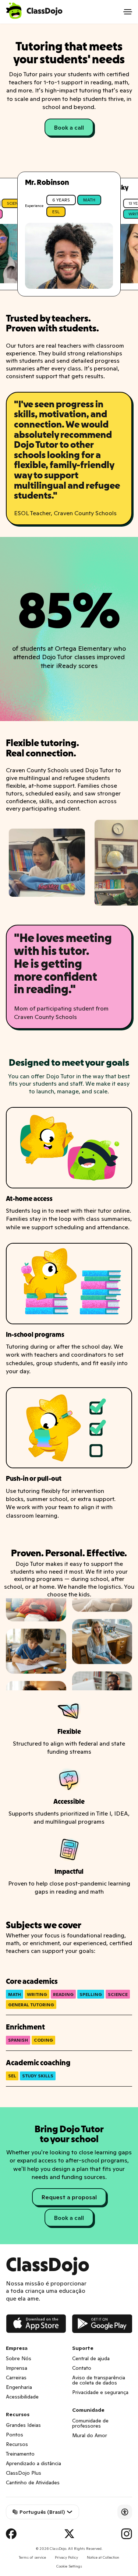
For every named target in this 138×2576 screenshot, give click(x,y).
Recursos (17, 2444)
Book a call (69, 127)
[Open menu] (128, 12)
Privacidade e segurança (100, 2392)
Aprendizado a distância (33, 2463)
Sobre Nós (19, 2358)
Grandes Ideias (23, 2425)
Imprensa (17, 2368)
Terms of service (32, 2557)
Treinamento (20, 2454)
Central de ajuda (91, 2358)
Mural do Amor (90, 2435)
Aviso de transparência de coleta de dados (99, 2380)
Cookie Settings (69, 2566)
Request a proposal (69, 2197)
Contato (82, 2368)
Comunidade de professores (90, 2423)
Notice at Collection (103, 2557)
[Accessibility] (125, 2512)
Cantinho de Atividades (33, 2482)
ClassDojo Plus (24, 2473)
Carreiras (16, 2378)
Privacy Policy (66, 2557)
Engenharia (19, 2387)
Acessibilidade (22, 2397)
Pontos (15, 2435)
